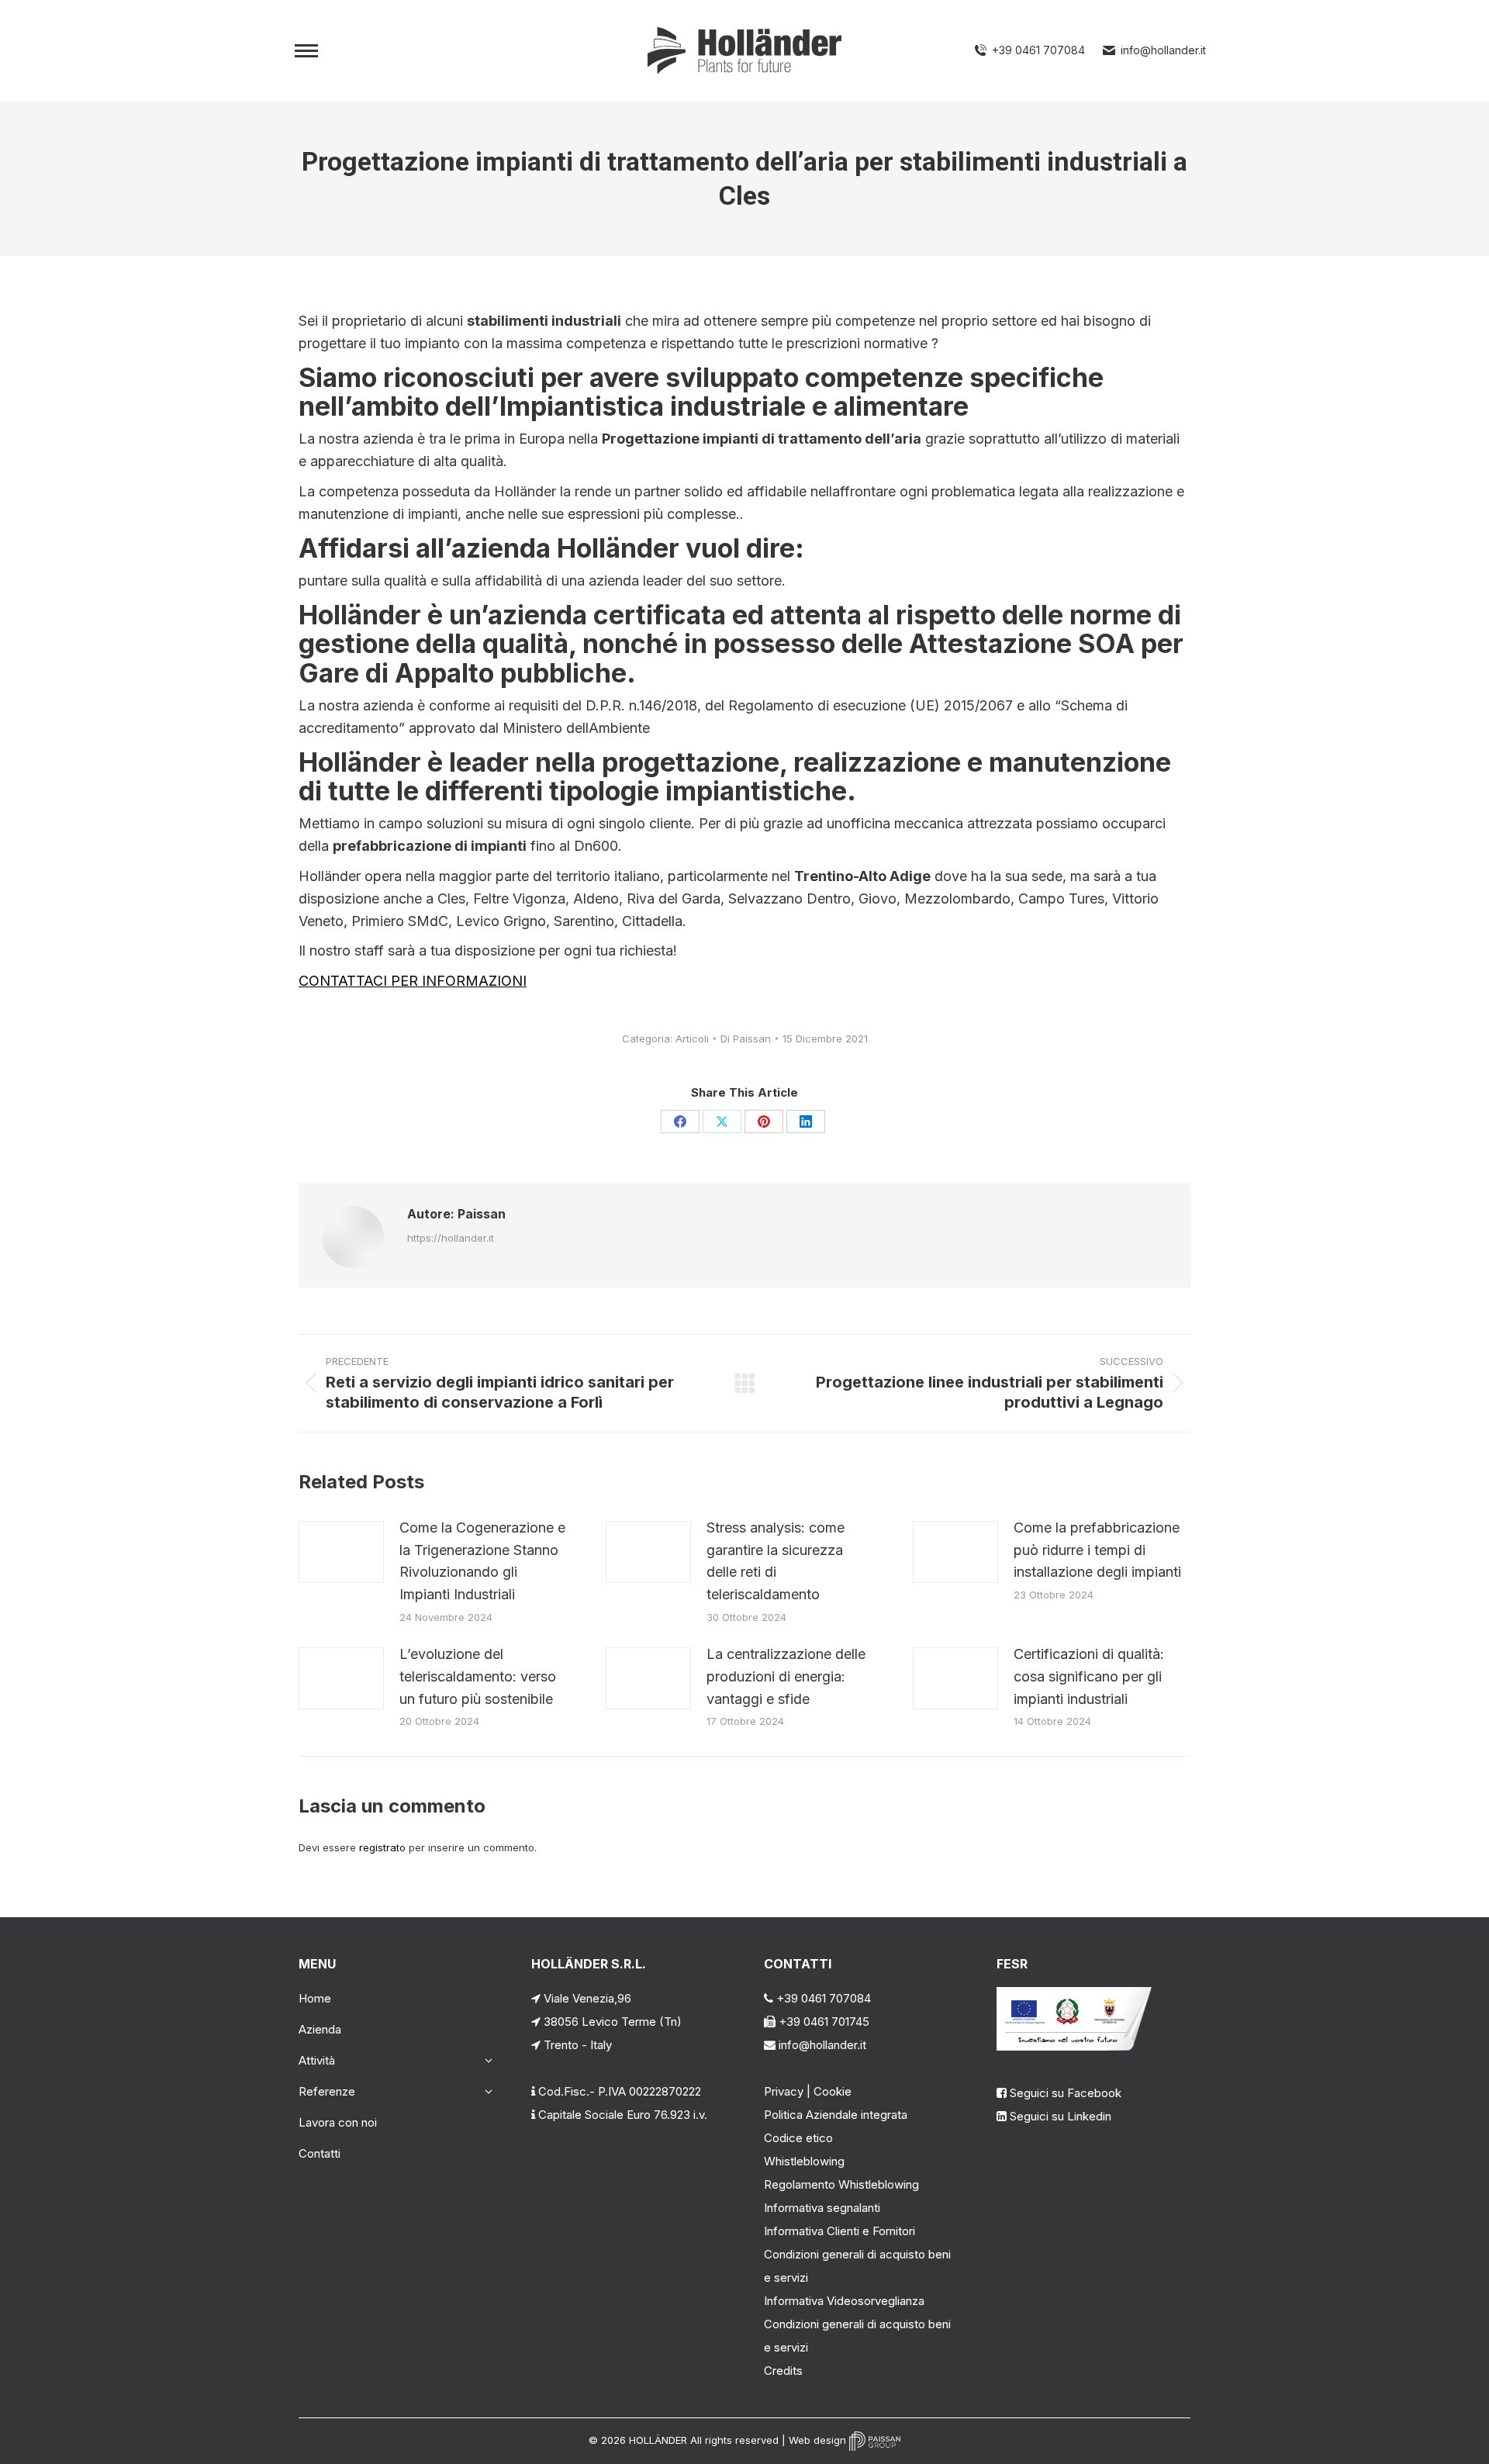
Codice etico (798, 2138)
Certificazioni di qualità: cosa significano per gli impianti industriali (1089, 1676)
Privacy (784, 2091)
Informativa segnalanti (822, 2208)
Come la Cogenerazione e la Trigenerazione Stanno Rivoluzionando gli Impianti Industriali (482, 1561)
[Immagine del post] (341, 1552)
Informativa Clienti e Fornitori (840, 2231)
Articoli (692, 1038)
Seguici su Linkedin (1061, 2116)
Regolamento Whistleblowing (841, 2184)
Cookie (833, 2091)
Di (746, 1038)
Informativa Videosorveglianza (844, 2301)
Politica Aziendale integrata (836, 2115)
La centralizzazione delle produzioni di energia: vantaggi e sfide (786, 1676)
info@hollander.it (1163, 50)
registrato (382, 1847)
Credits (783, 2371)
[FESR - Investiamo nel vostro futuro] (1074, 2046)
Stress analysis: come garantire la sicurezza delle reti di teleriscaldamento (776, 1561)
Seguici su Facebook (1066, 2093)
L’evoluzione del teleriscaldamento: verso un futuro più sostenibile (478, 1676)
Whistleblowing (804, 2161)
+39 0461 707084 (1038, 50)
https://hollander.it (451, 1238)
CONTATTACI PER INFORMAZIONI (413, 981)
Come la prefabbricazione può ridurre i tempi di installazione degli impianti (1097, 1550)
